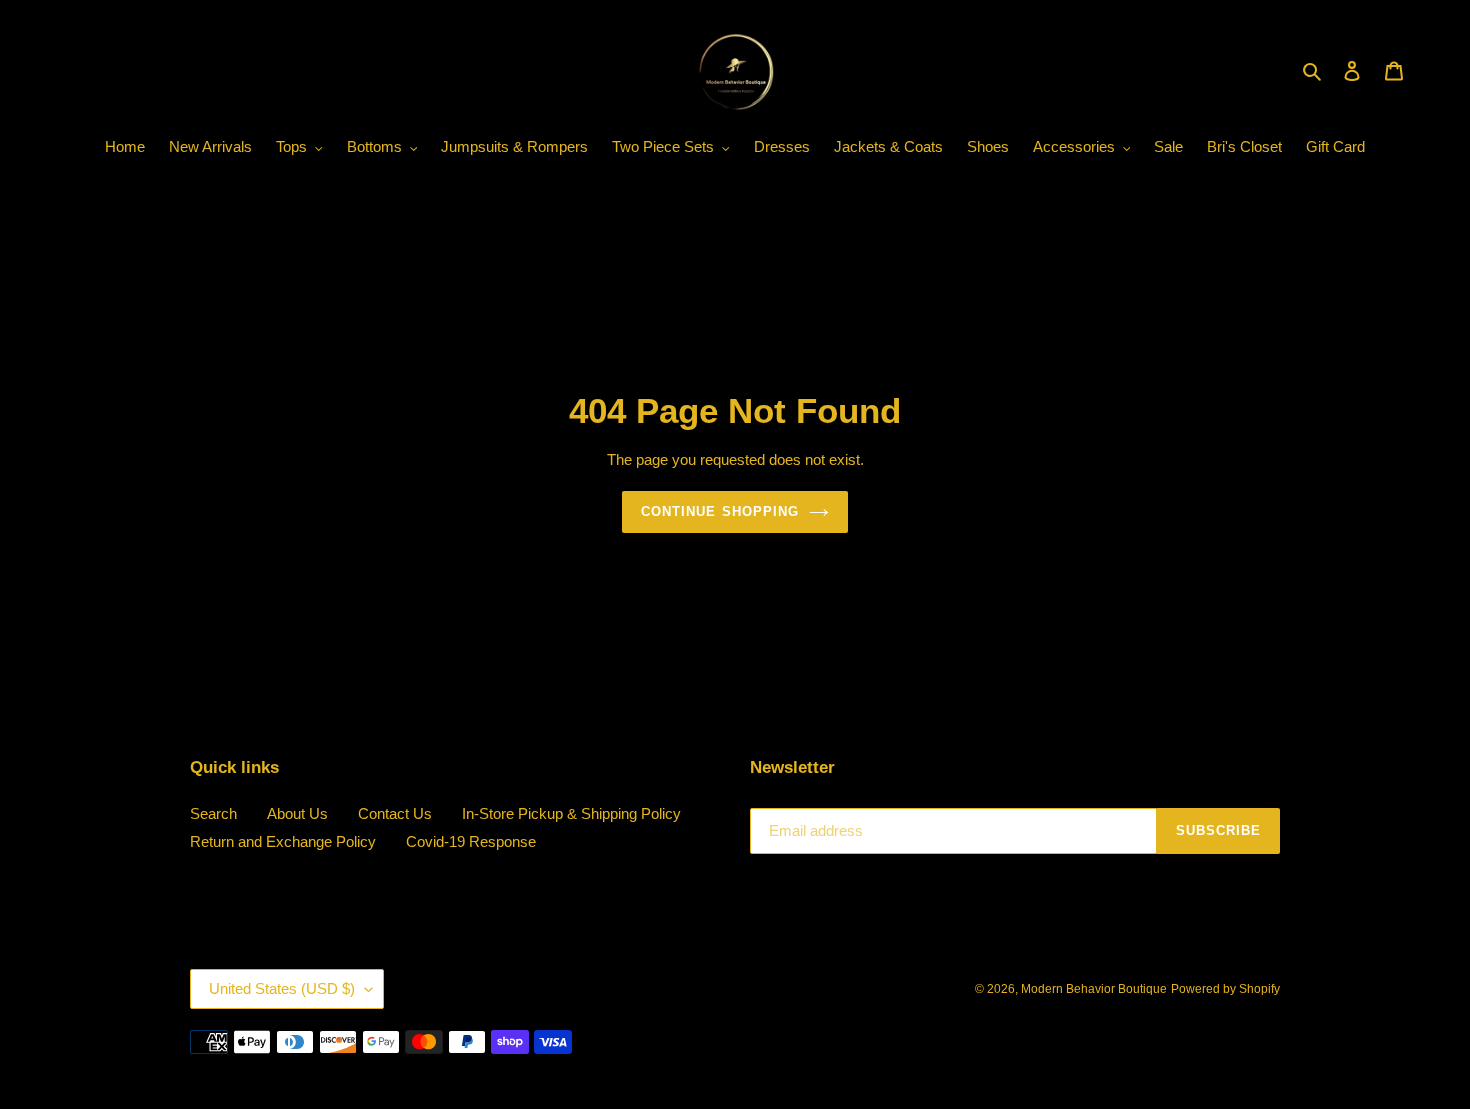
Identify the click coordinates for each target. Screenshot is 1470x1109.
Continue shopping (720, 511)
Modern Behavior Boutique (1094, 989)
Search (213, 813)
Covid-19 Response (471, 841)
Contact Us (395, 813)
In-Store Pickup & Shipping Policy (571, 813)
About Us (297, 813)
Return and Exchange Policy (283, 841)
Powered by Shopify (1225, 989)
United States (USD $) (282, 988)
